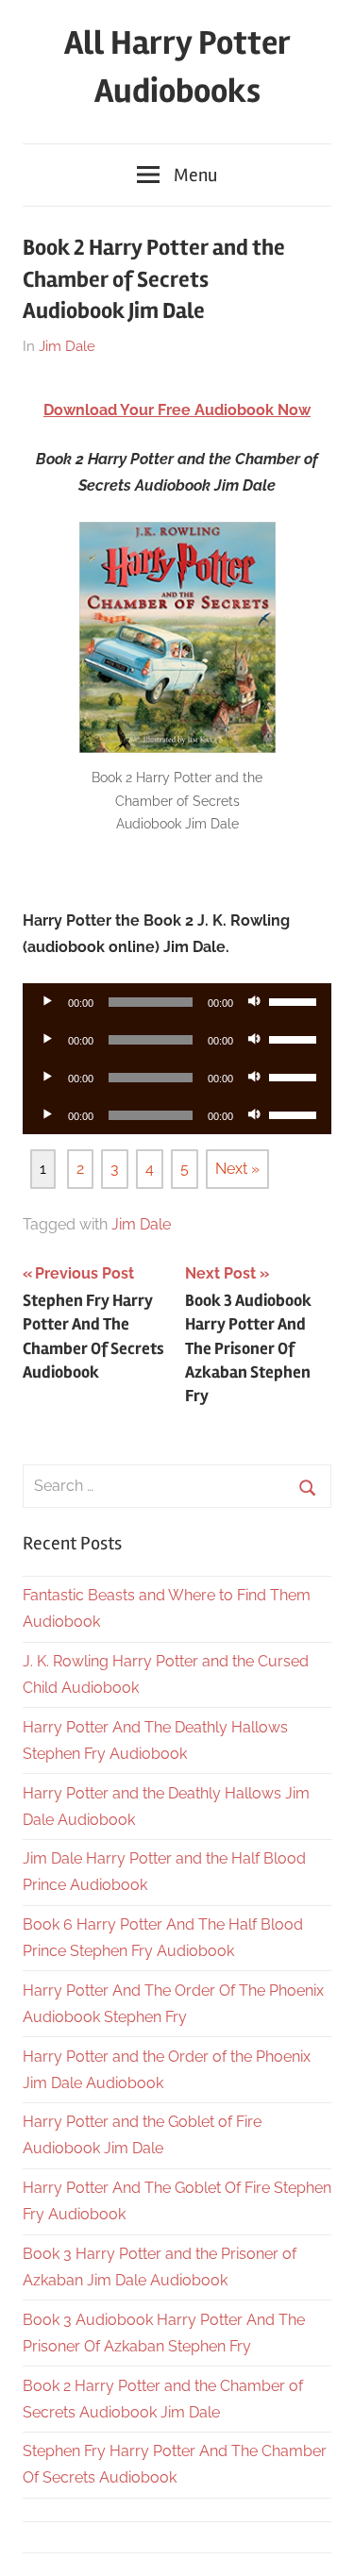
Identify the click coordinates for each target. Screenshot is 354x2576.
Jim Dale (67, 346)
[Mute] (254, 1002)
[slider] (295, 1000)
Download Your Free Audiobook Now (177, 410)
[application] (177, 1002)
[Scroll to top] (321, 2543)
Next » (237, 1169)
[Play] (47, 1002)
